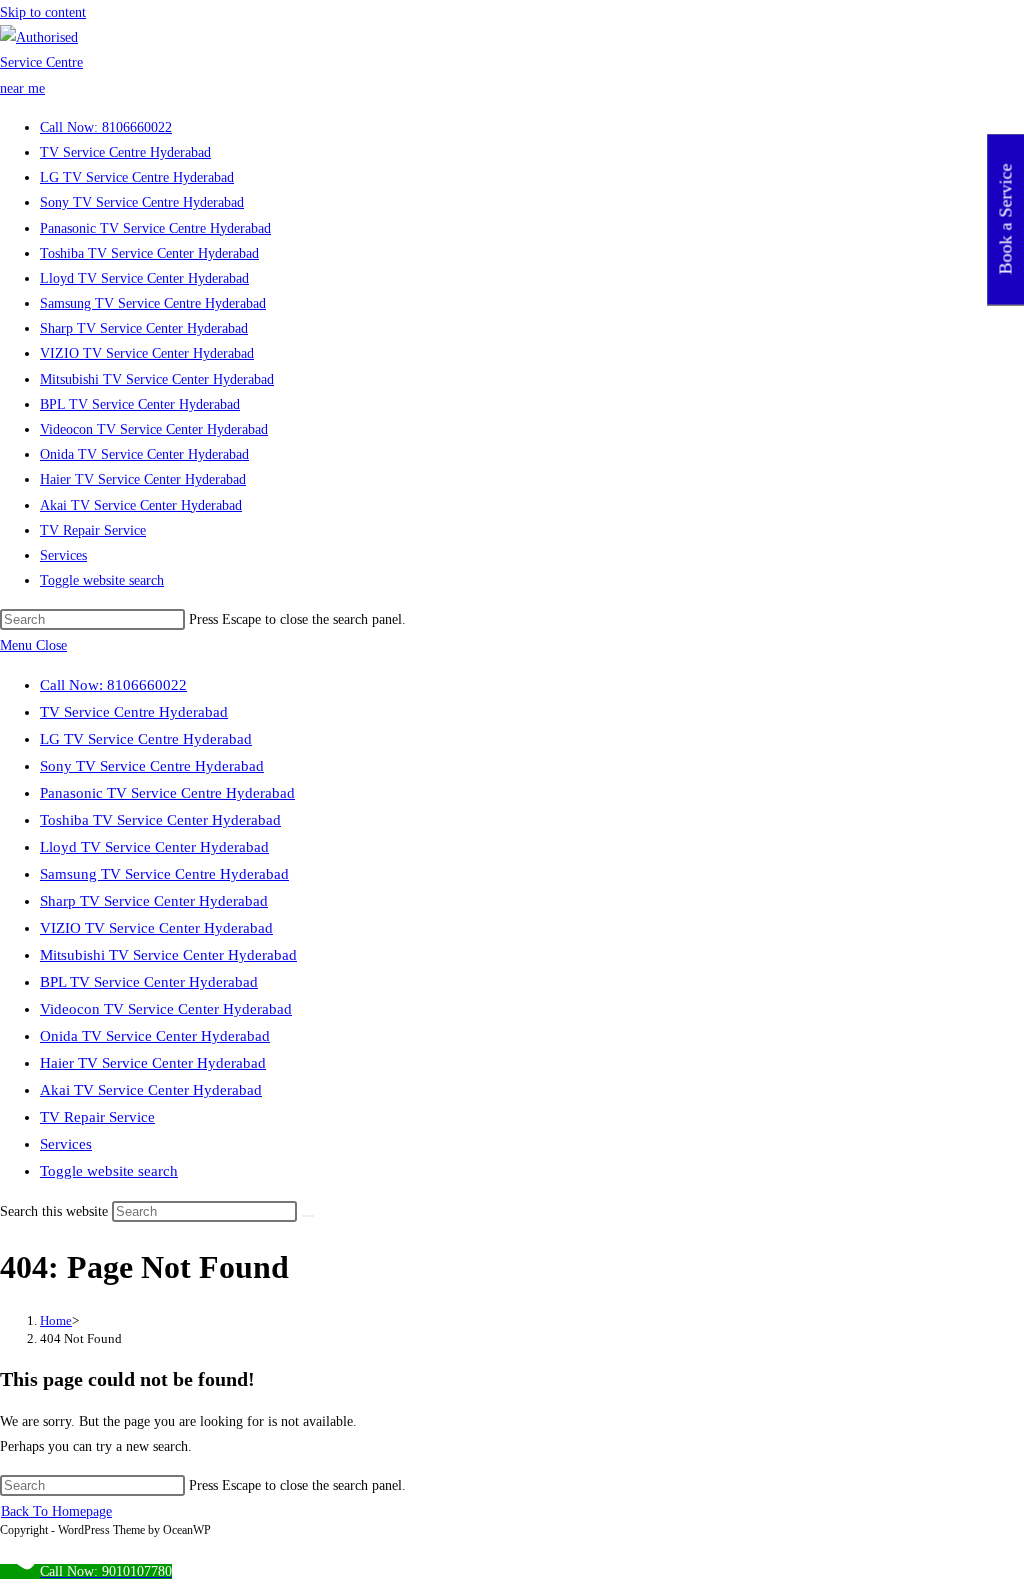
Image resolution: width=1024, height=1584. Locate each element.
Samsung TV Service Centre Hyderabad (164, 874)
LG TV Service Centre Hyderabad (146, 739)
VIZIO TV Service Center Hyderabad (156, 928)
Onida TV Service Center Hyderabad (155, 1036)
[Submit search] (308, 1216)
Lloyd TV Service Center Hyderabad (154, 847)
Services (66, 1144)
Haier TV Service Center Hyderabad (153, 1063)
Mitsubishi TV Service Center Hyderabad (168, 955)
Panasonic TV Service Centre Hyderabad (167, 793)
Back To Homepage (56, 1511)
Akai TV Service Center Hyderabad (151, 1090)
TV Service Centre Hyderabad (134, 712)
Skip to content (43, 12)
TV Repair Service (97, 1117)
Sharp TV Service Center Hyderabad (154, 901)
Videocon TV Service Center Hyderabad (166, 1009)
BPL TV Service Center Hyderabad (149, 982)
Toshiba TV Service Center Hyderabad (160, 820)
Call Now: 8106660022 (113, 685)
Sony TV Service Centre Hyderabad (152, 766)
